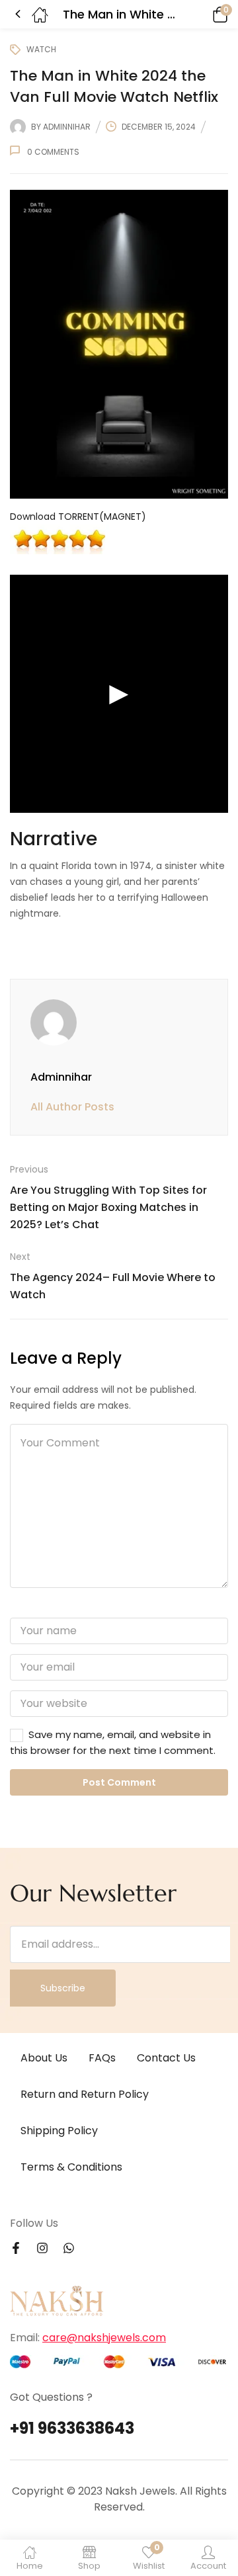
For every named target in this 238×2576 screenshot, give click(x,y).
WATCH (41, 49)
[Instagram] (42, 2248)
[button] (202, 14)
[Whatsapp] (69, 2248)
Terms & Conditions (71, 2167)
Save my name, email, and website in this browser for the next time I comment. (113, 1742)
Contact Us (166, 2058)
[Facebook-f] (16, 2248)
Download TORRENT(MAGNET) (78, 517)
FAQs (102, 2058)
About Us (44, 2058)
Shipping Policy (59, 2131)
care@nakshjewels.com (104, 2338)
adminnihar (67, 127)
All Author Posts (72, 1107)
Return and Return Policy (85, 2094)
